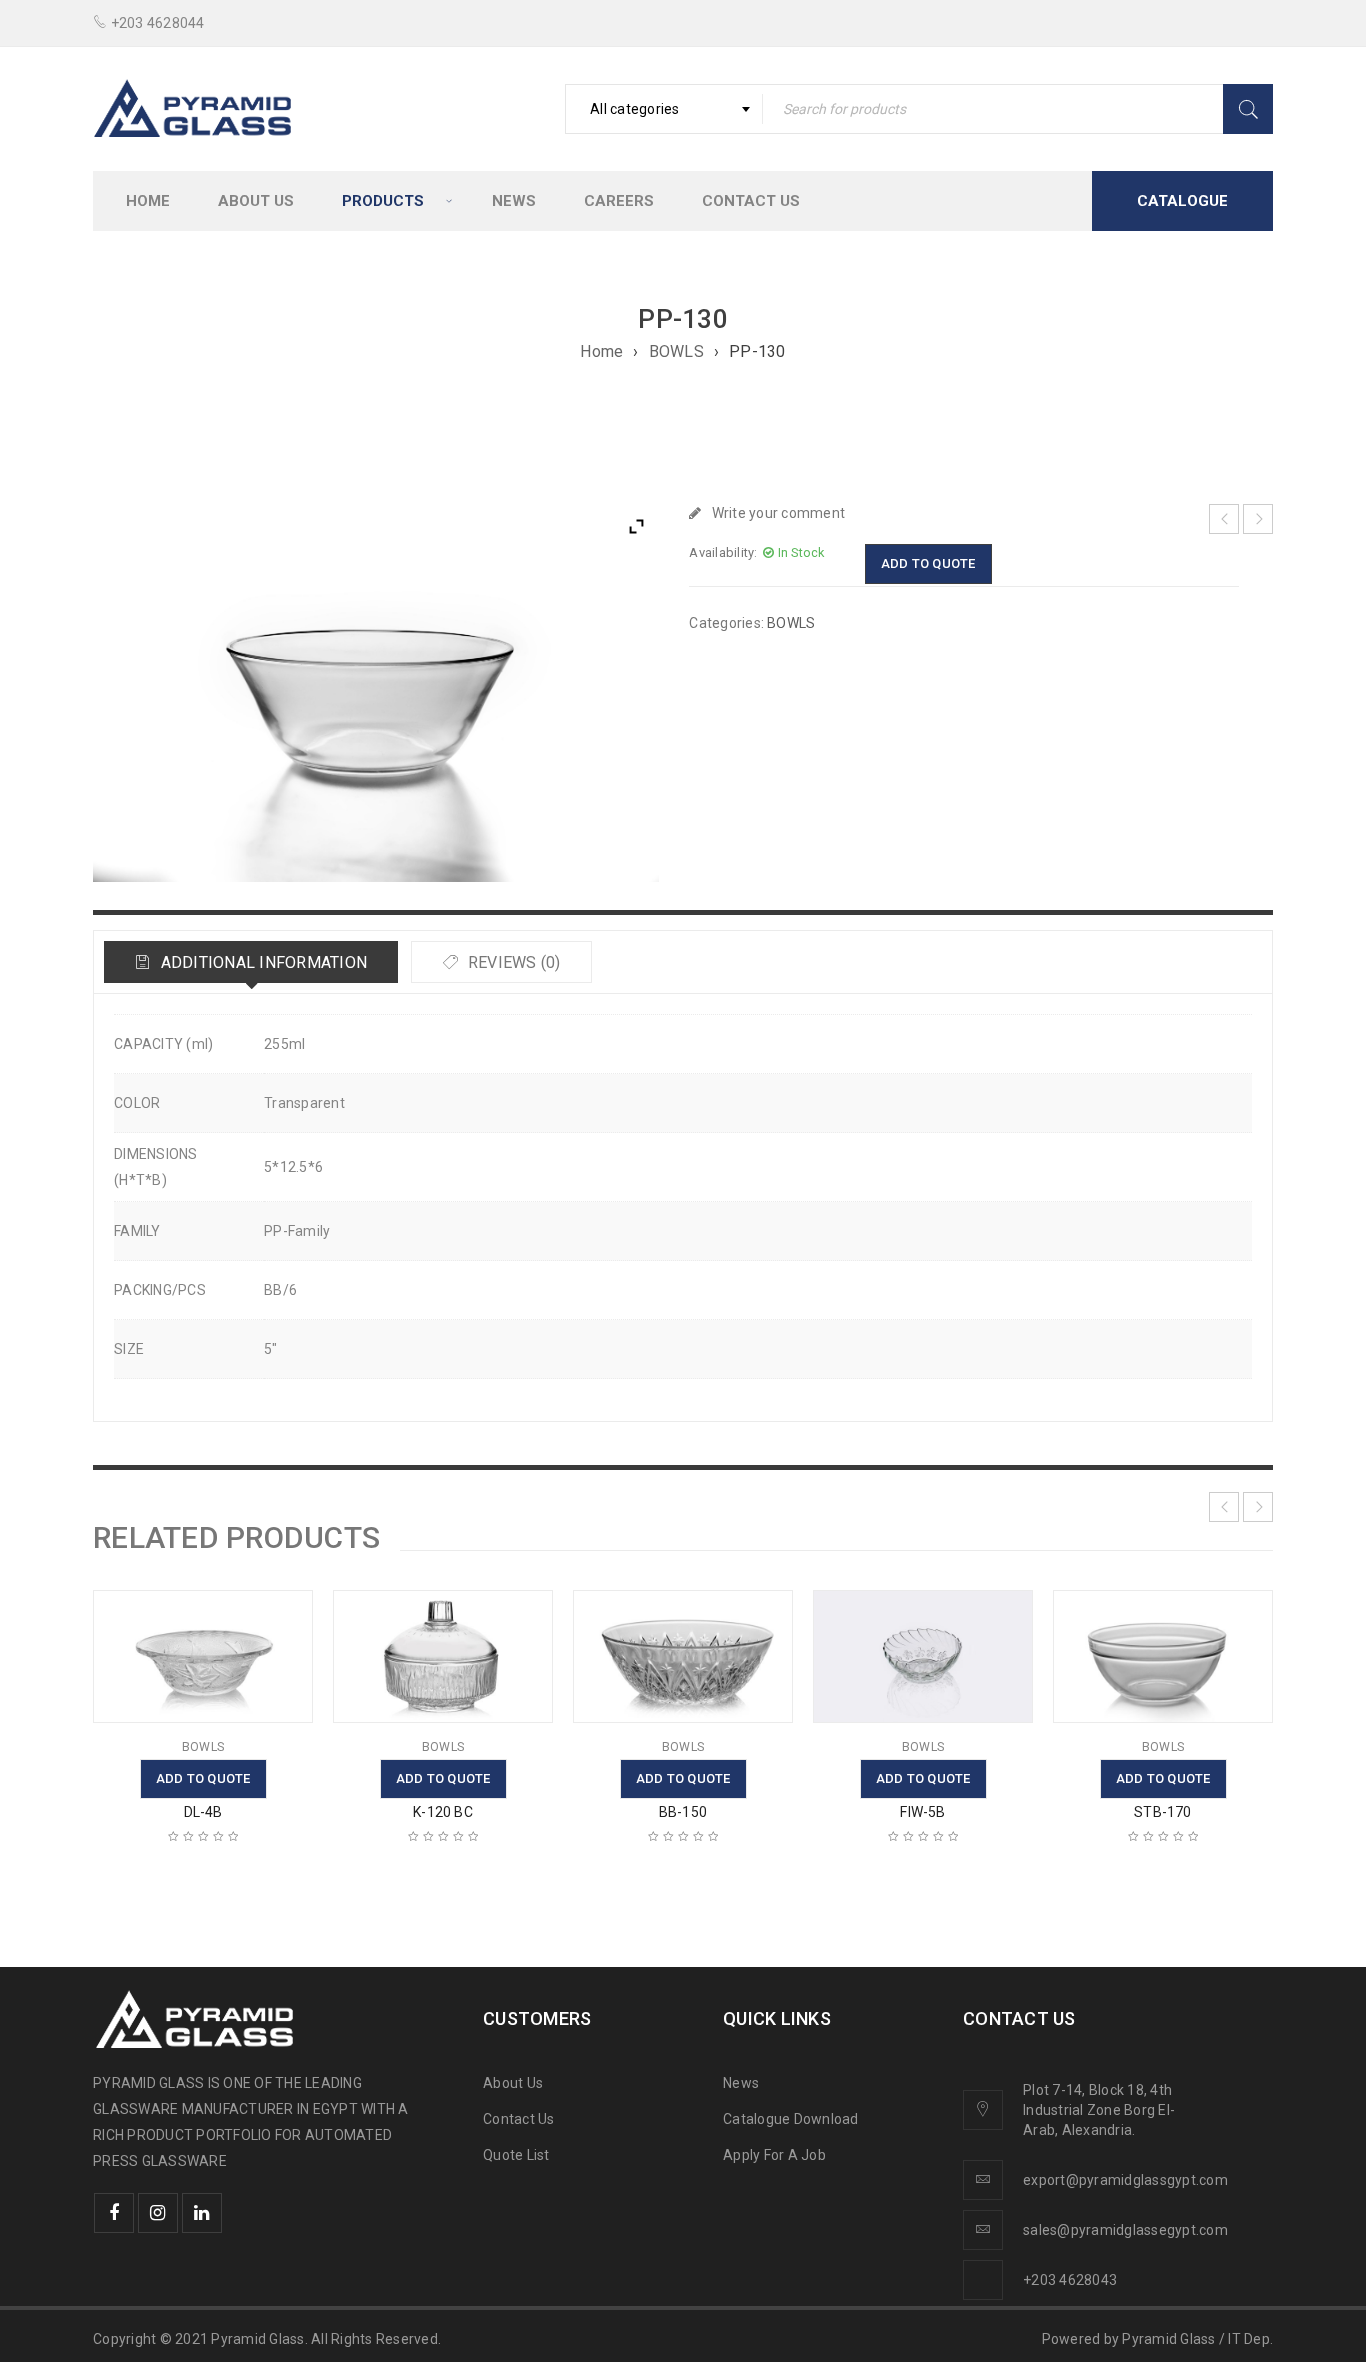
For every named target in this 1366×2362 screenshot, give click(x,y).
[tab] (251, 962)
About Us (513, 2083)
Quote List (516, 2155)
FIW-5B (922, 1812)
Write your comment (778, 513)
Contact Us (519, 2119)
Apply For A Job (774, 2155)
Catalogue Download (792, 2119)
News (741, 2083)
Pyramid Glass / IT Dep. (1197, 2339)
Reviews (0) (512, 962)
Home (601, 351)
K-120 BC (443, 1812)
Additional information (261, 962)
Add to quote (928, 563)
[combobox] (664, 109)
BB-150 (683, 1812)
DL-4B (203, 1812)
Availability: (723, 552)
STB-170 (1162, 1812)
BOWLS (676, 351)
